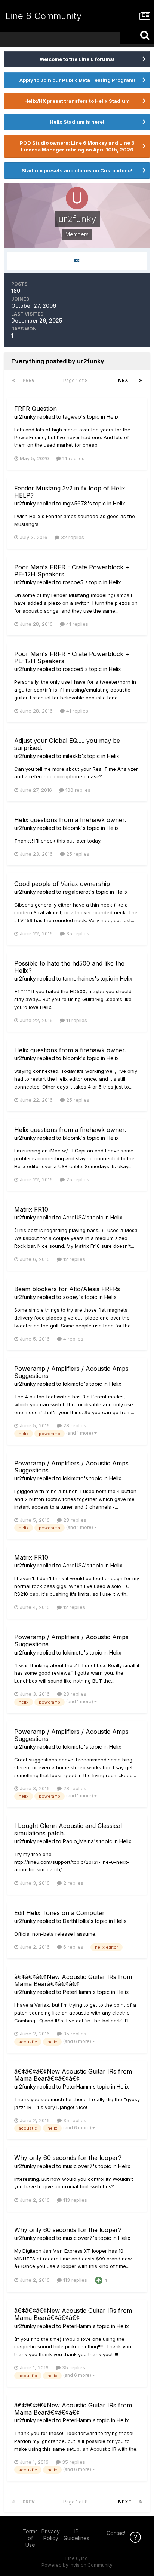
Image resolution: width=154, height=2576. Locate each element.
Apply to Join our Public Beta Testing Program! (77, 80)
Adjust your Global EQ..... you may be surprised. (67, 744)
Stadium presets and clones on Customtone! (77, 170)
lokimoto (73, 1384)
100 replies (77, 790)
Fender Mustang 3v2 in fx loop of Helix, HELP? (71, 492)
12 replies (73, 1259)
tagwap (72, 417)
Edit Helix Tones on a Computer (59, 1913)
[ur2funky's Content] (77, 261)
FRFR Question (36, 409)
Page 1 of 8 (77, 380)
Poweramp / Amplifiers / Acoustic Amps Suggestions (71, 1372)
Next (125, 380)
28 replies (74, 1425)
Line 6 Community (44, 16)
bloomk (72, 828)
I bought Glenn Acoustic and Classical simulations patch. (68, 1829)
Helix (113, 417)
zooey (71, 1297)
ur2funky (25, 417)
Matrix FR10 (31, 1209)
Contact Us (120, 2533)
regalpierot (76, 892)
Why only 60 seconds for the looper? (68, 2158)
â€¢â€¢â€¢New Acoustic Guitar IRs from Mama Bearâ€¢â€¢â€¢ (73, 1980)
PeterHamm (77, 1992)
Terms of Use (30, 2538)
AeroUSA (74, 1217)
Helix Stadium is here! (77, 122)
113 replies (74, 2200)
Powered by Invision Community (77, 2565)
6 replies (73, 1947)
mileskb (72, 756)
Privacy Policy (51, 2535)
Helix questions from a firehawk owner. (70, 820)
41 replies (76, 624)
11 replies (76, 1020)
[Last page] (141, 381)
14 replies (73, 458)
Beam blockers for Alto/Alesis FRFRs (67, 1289)
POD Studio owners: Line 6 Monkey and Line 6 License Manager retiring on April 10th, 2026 (77, 146)
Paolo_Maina (78, 1841)
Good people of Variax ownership (62, 884)
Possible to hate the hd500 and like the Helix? (69, 967)
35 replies (77, 933)
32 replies (72, 537)
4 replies (73, 1339)
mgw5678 (75, 503)
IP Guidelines (76, 2535)
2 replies (73, 1883)
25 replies (77, 854)
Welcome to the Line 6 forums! (77, 59)
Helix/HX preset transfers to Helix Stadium (77, 101)
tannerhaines (79, 978)
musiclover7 (78, 2166)
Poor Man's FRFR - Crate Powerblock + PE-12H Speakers (72, 571)
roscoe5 (73, 582)
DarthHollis (76, 1921)
